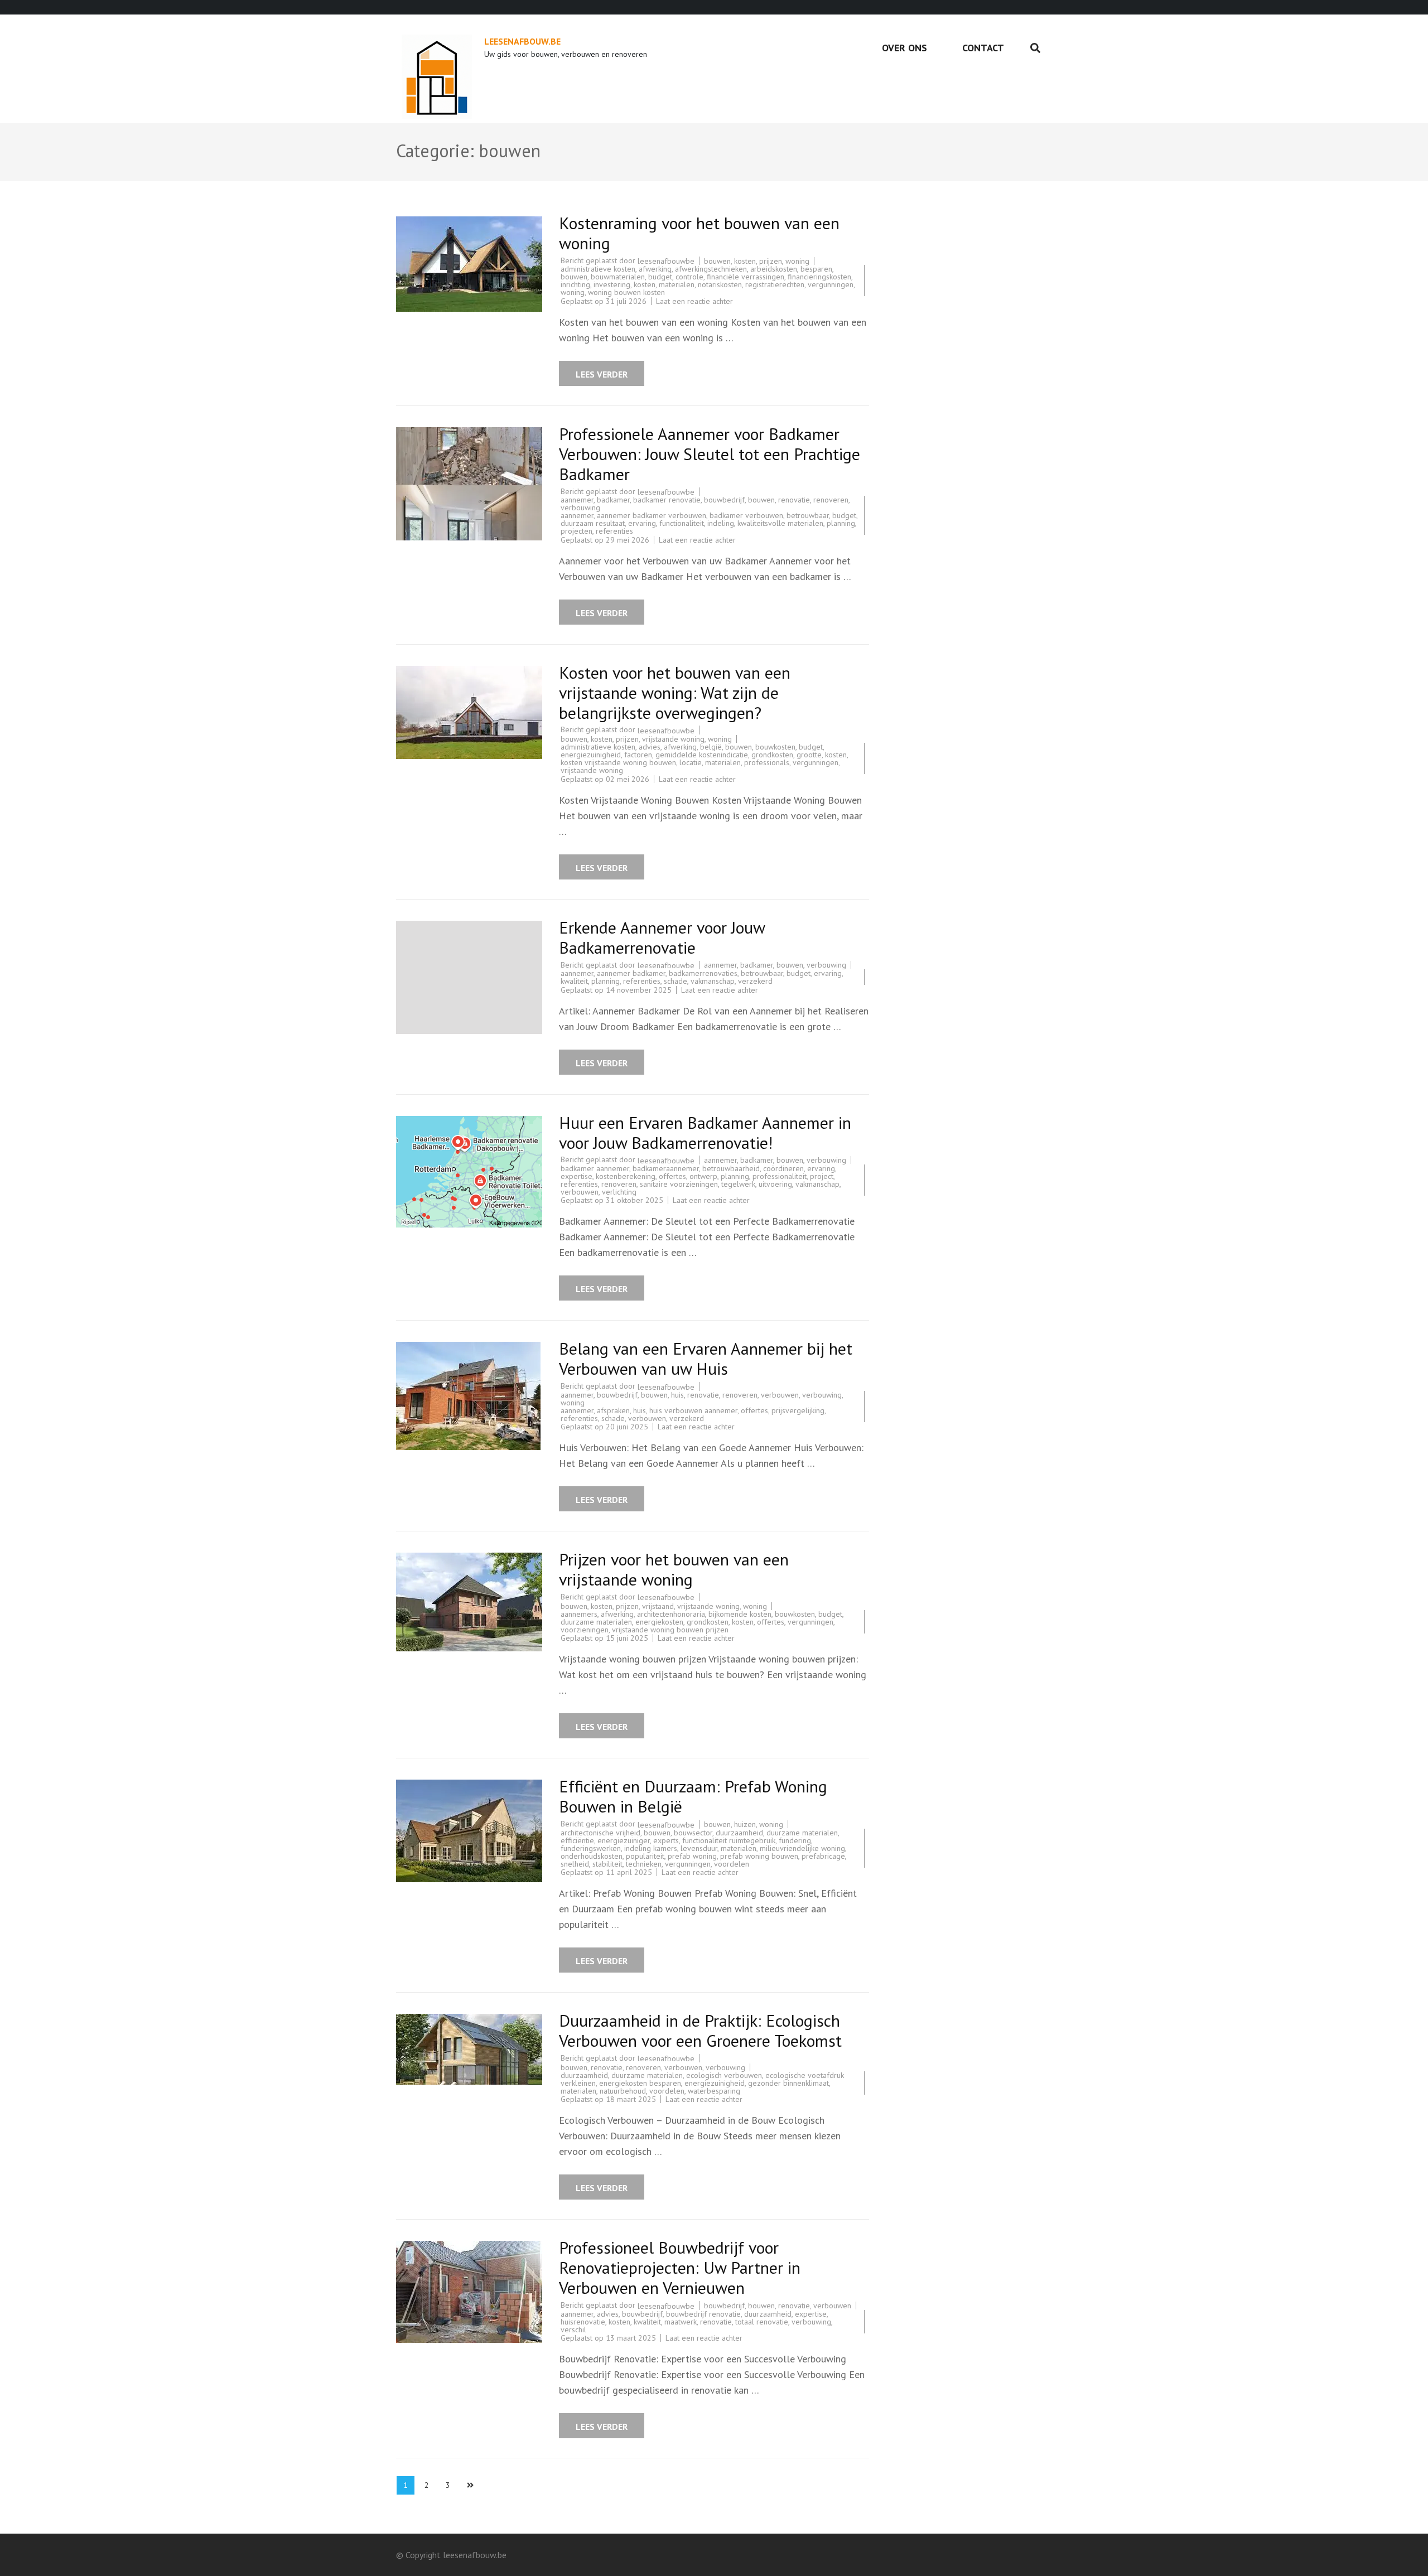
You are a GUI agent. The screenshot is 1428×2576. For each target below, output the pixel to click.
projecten (576, 531)
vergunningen (831, 284)
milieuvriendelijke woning (802, 1848)
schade (676, 981)
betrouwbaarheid (731, 1168)
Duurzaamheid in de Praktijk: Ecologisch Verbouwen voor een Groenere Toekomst (700, 2030)
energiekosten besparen (640, 2083)
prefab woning (692, 1856)
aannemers (579, 1614)
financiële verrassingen (746, 277)
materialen (677, 284)
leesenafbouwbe (666, 261)
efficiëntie (577, 1840)
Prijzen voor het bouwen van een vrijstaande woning (674, 1569)
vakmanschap (713, 981)
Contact (983, 48)
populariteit (645, 1856)
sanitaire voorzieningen (679, 1184)
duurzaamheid (739, 1833)
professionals (767, 762)
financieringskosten (819, 277)
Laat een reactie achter (694, 301)
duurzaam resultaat (593, 523)
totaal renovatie (762, 2322)
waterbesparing (714, 2091)
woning (797, 261)
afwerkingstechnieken (711, 269)
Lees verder (602, 374)
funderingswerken (591, 1848)
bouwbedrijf (724, 500)
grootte (809, 755)
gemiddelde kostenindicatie (702, 755)
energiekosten (659, 1622)
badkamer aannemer (595, 1168)
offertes (672, 1176)
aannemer (577, 500)
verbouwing (580, 508)
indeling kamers (651, 1848)
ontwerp (703, 1176)
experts (666, 1840)
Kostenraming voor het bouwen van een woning (699, 233)
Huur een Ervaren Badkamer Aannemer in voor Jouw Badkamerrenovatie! (705, 1132)
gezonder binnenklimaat (788, 2083)
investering (612, 284)
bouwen (717, 261)
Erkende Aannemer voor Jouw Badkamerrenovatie (662, 937)
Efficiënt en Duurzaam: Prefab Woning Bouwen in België (693, 1796)
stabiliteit (607, 1864)
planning (841, 523)
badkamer (613, 500)
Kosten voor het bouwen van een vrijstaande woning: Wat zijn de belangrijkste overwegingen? (675, 692)
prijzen (771, 261)
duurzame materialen (596, 1622)
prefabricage (823, 1856)
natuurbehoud (623, 2091)
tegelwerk (738, 1184)
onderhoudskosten (592, 1856)
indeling (721, 523)
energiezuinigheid (591, 755)
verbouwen (580, 1192)
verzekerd (755, 981)
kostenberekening (626, 1176)
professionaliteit (780, 1176)
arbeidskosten (774, 269)
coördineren (783, 1168)
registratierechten (775, 284)
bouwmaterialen (618, 277)
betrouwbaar (808, 515)
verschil (573, 2329)
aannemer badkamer (631, 973)
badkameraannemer (666, 1168)
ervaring (642, 523)
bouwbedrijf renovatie (703, 2314)
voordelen (732, 1864)
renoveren (831, 500)
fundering (795, 1840)
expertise (576, 1176)
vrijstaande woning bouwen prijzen (670, 1630)
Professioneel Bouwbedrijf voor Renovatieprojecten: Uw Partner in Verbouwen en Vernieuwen (680, 2267)
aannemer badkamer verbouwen (652, 515)
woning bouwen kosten (626, 292)
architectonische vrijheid (600, 1833)
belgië (711, 747)
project (822, 1176)
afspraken (613, 1410)
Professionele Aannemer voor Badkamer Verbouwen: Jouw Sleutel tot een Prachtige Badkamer (710, 454)
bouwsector (693, 1833)
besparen (816, 269)
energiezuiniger (624, 1840)
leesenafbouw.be (522, 41)
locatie (691, 762)
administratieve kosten (598, 269)
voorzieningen (585, 1630)
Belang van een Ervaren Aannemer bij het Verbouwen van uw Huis (706, 1358)
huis (677, 1395)
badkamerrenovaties (703, 973)
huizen (745, 1824)
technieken (644, 1864)
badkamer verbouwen (746, 515)
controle (689, 277)
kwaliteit (574, 981)
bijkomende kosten (740, 1614)
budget (660, 277)
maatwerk (681, 2322)
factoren (638, 755)
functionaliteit (682, 523)
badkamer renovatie (667, 500)
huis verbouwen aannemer (693, 1410)
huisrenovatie (583, 2322)
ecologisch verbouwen (724, 2075)
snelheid (575, 1864)
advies (650, 747)
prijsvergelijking (798, 1410)
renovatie (794, 500)
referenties (614, 531)
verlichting (619, 1192)
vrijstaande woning (673, 739)
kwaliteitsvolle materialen (780, 523)
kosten (745, 261)
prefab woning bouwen (759, 1856)
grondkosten (772, 755)
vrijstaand (658, 1606)
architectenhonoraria (671, 1614)
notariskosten (720, 284)
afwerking (655, 269)
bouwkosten (775, 747)
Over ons (904, 48)
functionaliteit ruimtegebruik (729, 1840)
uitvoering (775, 1184)
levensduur (699, 1848)
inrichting (575, 284)
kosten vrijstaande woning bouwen (618, 762)
